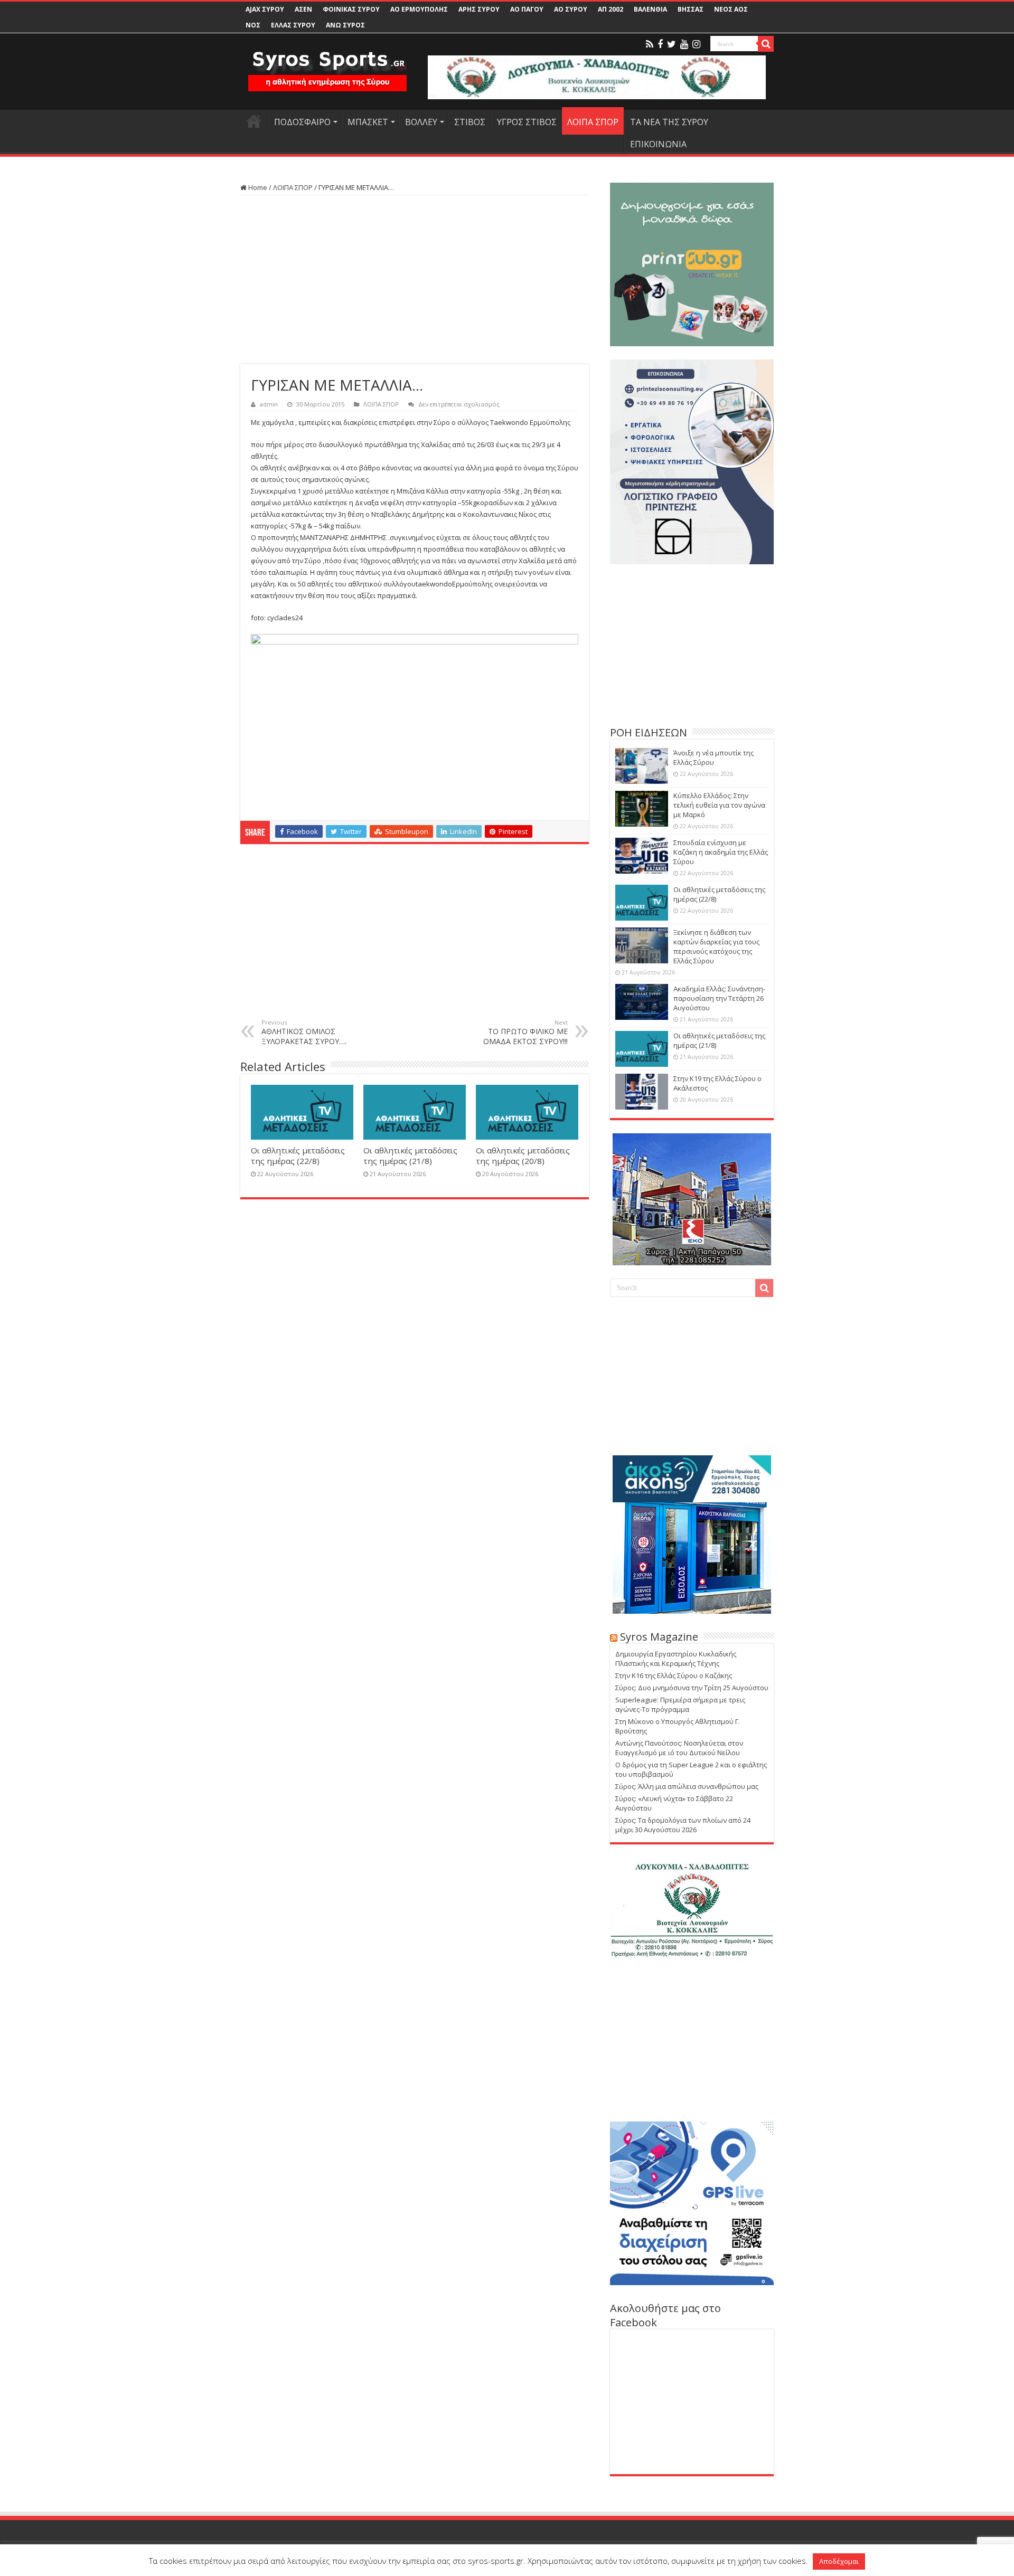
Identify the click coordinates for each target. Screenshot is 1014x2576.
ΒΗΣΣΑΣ (691, 9)
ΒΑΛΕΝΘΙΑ (650, 9)
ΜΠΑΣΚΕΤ (368, 122)
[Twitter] (672, 44)
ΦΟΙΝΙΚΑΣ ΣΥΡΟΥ (351, 9)
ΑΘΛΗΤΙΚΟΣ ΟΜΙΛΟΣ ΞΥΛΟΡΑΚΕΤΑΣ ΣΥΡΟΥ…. (304, 1032)
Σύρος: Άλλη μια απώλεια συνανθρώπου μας (687, 1786)
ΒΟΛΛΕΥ (421, 122)
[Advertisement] (415, 280)
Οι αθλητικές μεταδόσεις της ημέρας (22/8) (298, 1156)
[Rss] (650, 44)
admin (269, 404)
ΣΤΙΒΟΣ (470, 122)
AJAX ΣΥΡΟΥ (265, 9)
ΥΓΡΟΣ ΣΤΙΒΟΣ (527, 122)
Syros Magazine (659, 1637)
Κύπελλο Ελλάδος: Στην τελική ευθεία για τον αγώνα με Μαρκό (719, 805)
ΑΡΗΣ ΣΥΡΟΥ (479, 9)
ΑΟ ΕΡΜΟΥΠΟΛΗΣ (419, 9)
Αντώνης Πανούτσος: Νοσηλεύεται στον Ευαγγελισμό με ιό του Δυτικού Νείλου (679, 1748)
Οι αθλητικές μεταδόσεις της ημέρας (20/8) (523, 1156)
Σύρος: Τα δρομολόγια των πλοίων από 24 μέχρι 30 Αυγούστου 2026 (683, 1825)
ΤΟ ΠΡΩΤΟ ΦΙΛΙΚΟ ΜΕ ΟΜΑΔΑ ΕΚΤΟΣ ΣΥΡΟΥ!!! (525, 1032)
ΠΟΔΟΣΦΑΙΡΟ (302, 122)
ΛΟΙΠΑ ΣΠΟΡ (593, 122)
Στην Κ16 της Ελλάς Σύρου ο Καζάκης (674, 1675)
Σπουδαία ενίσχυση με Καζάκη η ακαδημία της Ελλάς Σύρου (721, 852)
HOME (254, 121)
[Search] (766, 44)
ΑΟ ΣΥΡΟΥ (571, 9)
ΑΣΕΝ (303, 9)
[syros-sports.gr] (327, 64)
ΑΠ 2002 (611, 9)
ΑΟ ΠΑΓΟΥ (527, 9)
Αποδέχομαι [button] (839, 2561)
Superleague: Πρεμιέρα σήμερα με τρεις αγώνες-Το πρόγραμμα (680, 1704)
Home (257, 187)
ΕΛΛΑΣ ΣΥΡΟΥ (293, 25)
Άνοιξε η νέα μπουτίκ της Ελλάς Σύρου (713, 757)
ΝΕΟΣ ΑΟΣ (731, 9)
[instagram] (696, 44)
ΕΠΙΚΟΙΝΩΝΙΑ (658, 144)
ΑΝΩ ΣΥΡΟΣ (345, 25)
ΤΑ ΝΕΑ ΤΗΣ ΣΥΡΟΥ (669, 122)
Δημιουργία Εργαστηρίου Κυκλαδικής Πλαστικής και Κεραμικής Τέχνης (676, 1659)
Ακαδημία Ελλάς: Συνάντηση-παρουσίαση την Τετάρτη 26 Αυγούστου (719, 998)
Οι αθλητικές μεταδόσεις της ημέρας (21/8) (410, 1156)
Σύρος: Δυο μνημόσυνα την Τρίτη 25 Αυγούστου (692, 1688)
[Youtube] (684, 44)
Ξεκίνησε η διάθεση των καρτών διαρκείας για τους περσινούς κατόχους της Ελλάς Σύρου (716, 946)
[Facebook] (660, 44)
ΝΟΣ (253, 25)
